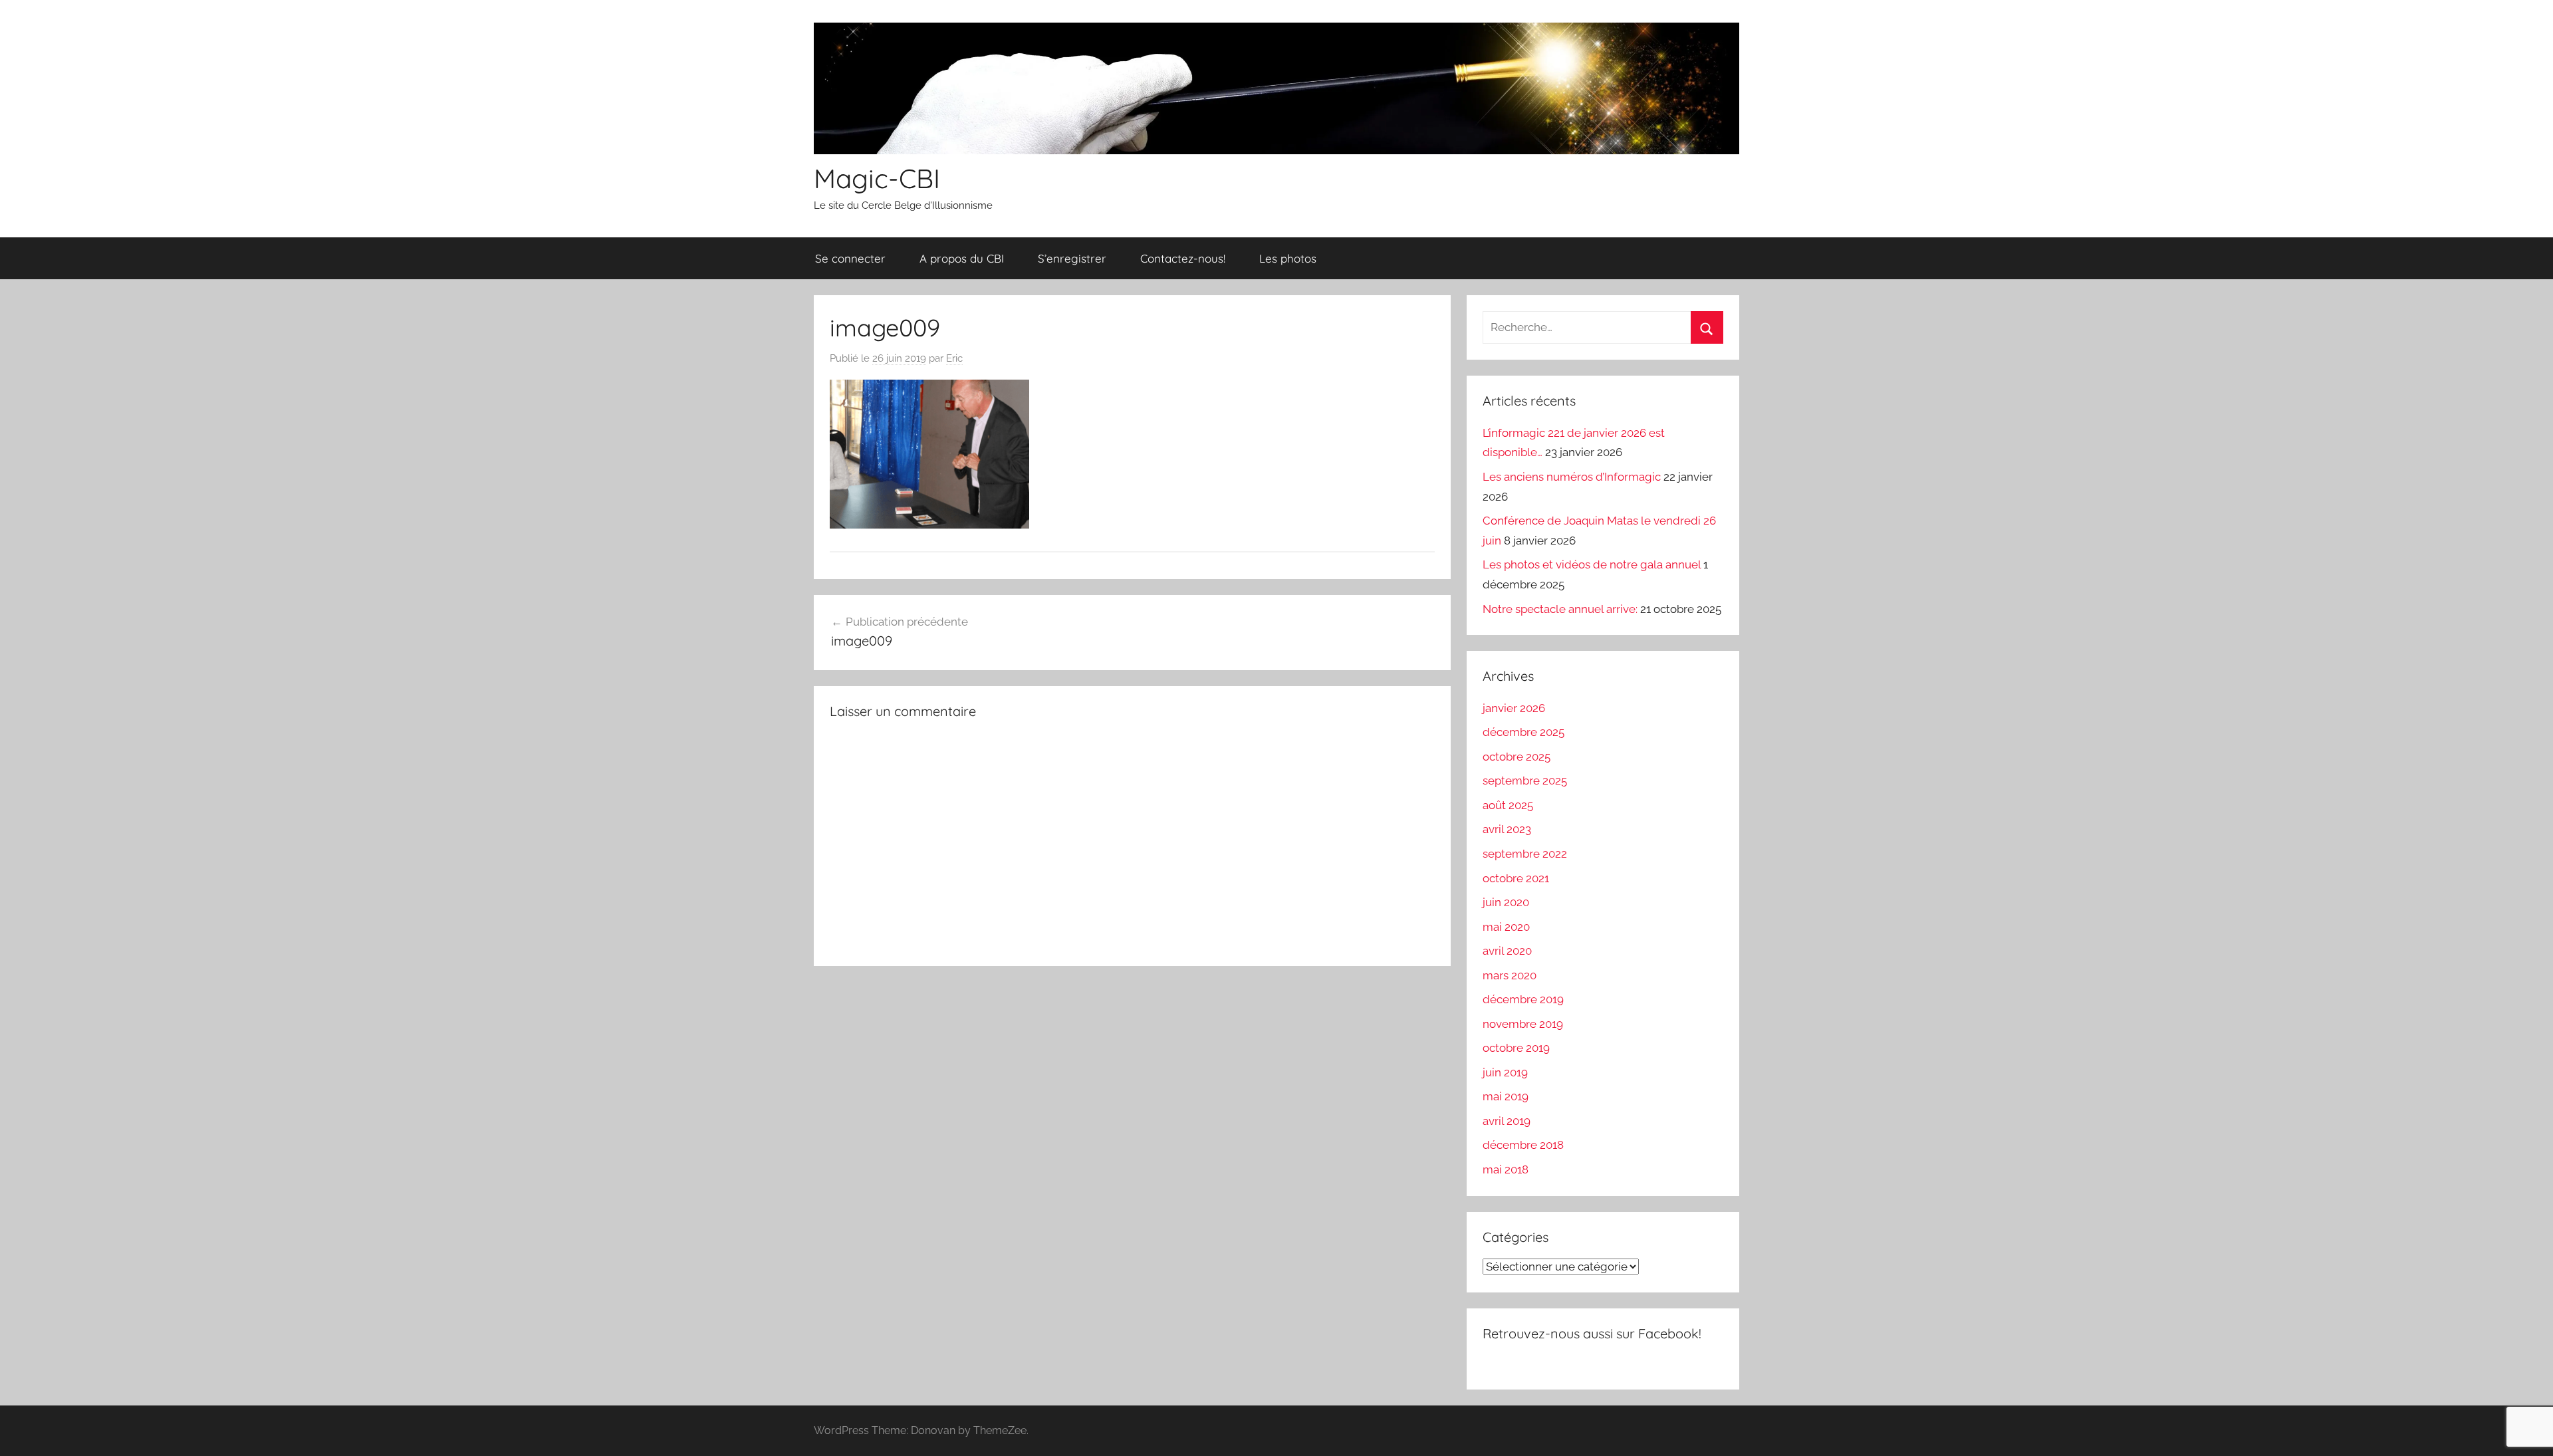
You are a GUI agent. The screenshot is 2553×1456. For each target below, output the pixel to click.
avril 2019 (1507, 1121)
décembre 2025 (1523, 732)
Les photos (1288, 258)
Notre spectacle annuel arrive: (1560, 609)
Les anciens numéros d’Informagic (1572, 477)
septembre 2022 (1525, 854)
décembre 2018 (1523, 1145)
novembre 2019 (1523, 1024)
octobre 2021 (1516, 878)
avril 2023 (1507, 829)
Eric (954, 358)
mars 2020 (1510, 975)
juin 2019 (1505, 1072)
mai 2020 (1506, 927)
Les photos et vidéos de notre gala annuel (1592, 564)
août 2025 (1508, 805)
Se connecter (850, 258)
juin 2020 (1506, 902)
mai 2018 (1506, 1169)
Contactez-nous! (1183, 258)
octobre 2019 (1516, 1048)
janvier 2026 (1514, 708)
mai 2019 (1506, 1096)
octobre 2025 (1517, 757)
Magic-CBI (877, 178)
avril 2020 (1507, 951)
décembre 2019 (1523, 999)
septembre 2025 (1525, 781)
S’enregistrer (1072, 258)
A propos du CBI (962, 258)
